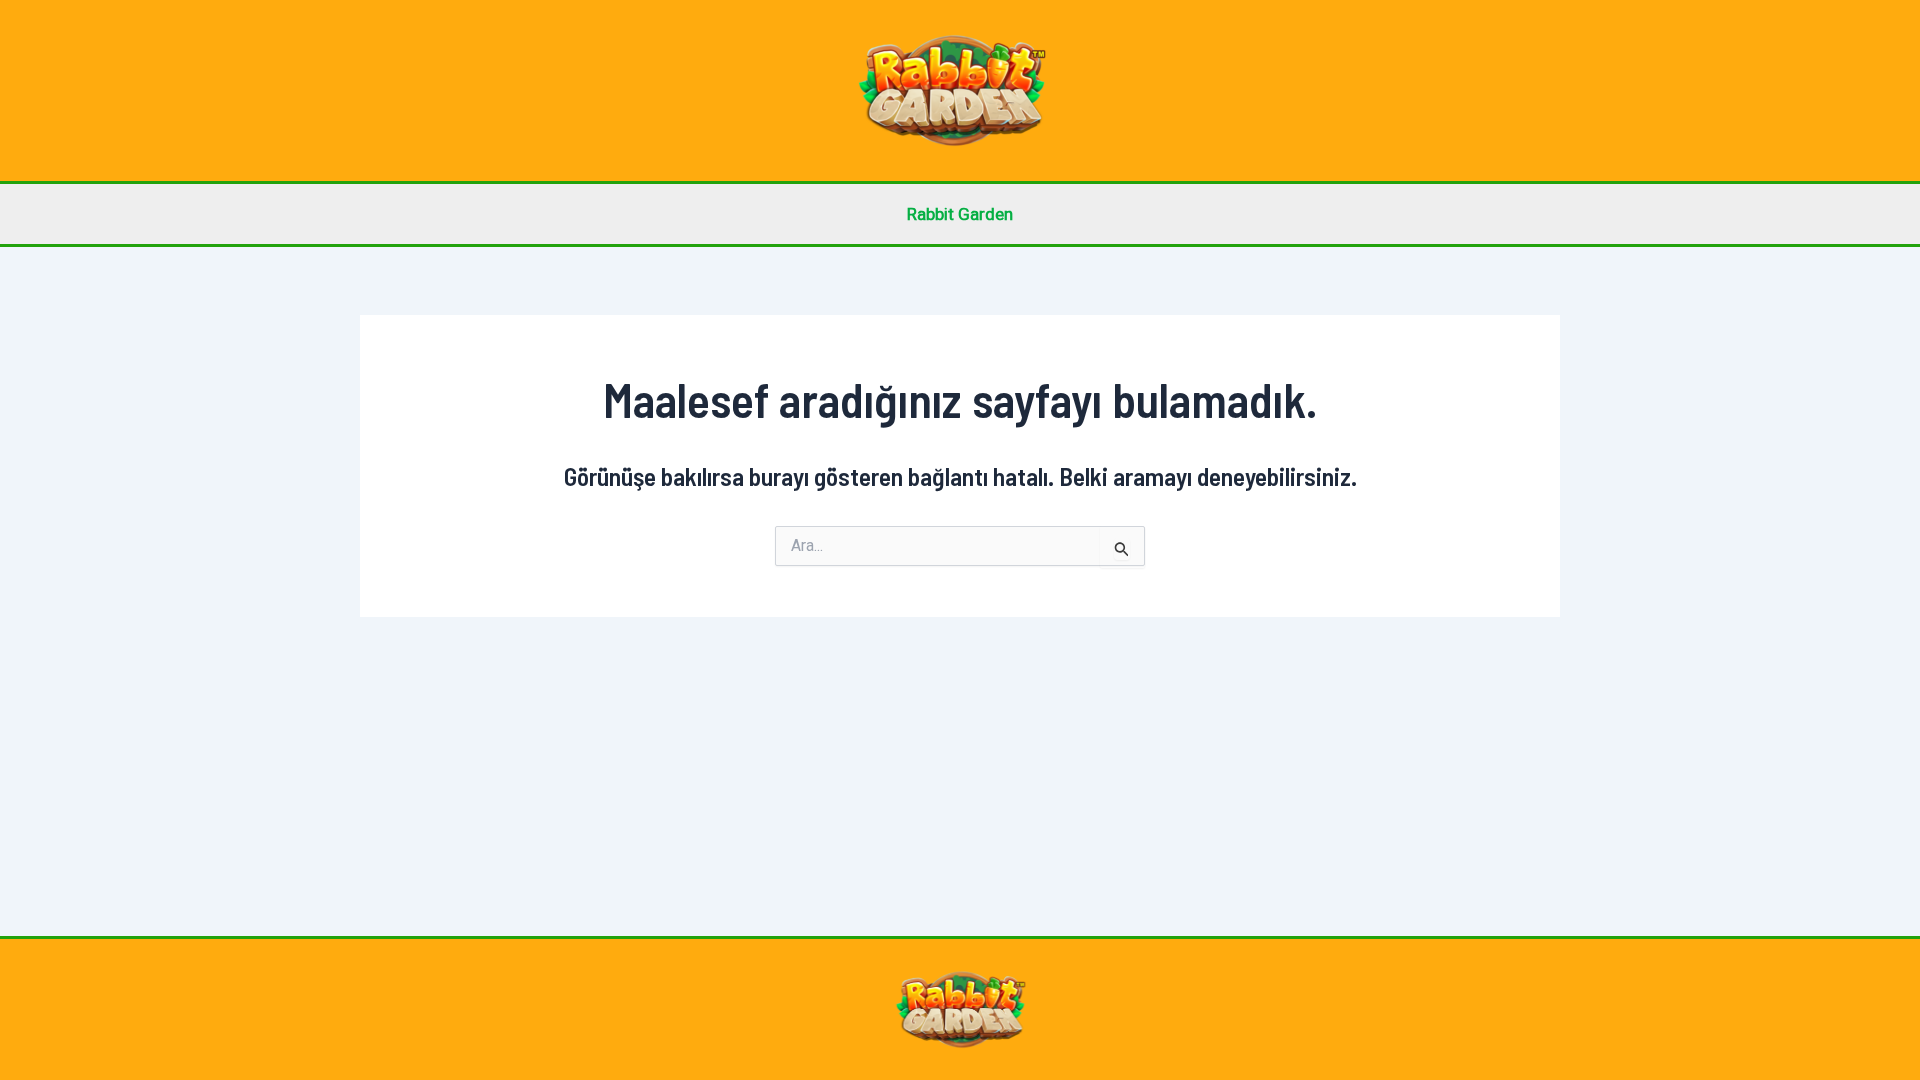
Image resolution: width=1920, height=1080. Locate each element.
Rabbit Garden (960, 214)
